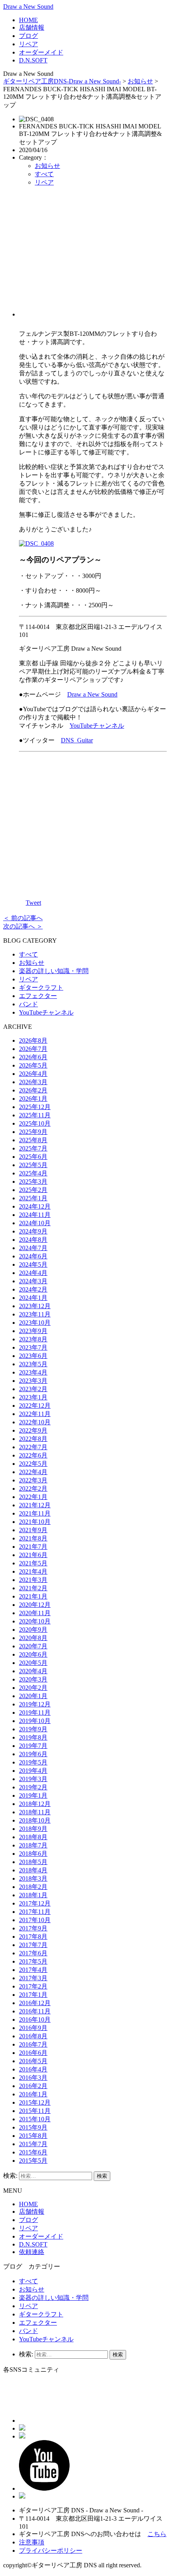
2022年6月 (33, 1455)
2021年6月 (33, 1555)
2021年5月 (33, 1563)
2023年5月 (33, 1364)
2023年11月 (35, 1314)
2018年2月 (33, 1887)
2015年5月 (33, 2161)
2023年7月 (33, 1347)
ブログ (28, 36)
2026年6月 (33, 1057)
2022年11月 (35, 1414)
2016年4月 (33, 2069)
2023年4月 (33, 1372)
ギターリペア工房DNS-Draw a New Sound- (62, 81)
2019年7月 (33, 1746)
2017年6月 (33, 1953)
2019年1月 (33, 1795)
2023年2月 (33, 1389)
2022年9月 (33, 1430)
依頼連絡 (32, 2252)
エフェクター (38, 996)
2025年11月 (35, 1115)
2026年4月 (33, 1074)
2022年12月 (35, 1406)
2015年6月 (33, 2152)
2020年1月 (33, 1696)
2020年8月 (33, 1638)
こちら (157, 2534)
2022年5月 (33, 1464)
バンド (28, 1004)
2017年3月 (33, 1978)
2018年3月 (33, 1878)
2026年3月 (33, 1082)
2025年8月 (33, 1140)
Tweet (33, 903)
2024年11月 (35, 1215)
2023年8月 (33, 1339)
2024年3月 (33, 1281)
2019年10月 (35, 1721)
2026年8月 (33, 1040)
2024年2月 (33, 1289)
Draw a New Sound (28, 7)
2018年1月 (33, 1895)
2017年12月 (35, 1903)
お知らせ (140, 81)
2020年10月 (35, 1621)
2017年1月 (33, 1995)
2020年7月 (33, 1646)
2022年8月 (33, 1439)
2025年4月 (33, 1173)
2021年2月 (33, 1588)
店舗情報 (32, 27)
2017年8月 (33, 1937)
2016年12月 (35, 2003)
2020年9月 (33, 1630)
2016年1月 (33, 2094)
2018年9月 (33, 1829)
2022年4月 (33, 1472)
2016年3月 (33, 2078)
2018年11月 (35, 1812)
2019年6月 (33, 1754)
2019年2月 (33, 1787)
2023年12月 (35, 1306)
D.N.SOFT (33, 60)
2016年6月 (33, 2053)
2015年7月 (33, 2144)
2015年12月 (35, 2102)
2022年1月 (33, 1497)
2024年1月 (33, 1298)
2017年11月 (35, 1912)
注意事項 (32, 2542)
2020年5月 (33, 1663)
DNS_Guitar (77, 740)
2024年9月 (33, 1231)
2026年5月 (33, 1065)
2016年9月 (33, 2028)
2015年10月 (35, 2119)
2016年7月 (33, 2044)
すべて (44, 174)
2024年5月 (33, 1264)
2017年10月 (35, 1920)
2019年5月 (33, 1762)
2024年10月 (35, 1223)
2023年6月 (33, 1356)
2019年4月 (33, 1771)
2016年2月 (33, 2086)
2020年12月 (35, 1605)
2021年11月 (35, 1513)
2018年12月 (35, 1804)
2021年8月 (33, 1538)
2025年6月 (33, 1157)
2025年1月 (33, 1198)
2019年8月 (33, 1737)
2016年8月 (33, 2036)
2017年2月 (33, 1986)
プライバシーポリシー (51, 2551)
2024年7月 (33, 1248)
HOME (28, 20)
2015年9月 (33, 2127)
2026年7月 (33, 1049)
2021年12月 (35, 1505)
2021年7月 (33, 1547)
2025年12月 (35, 1107)
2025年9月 (33, 1132)
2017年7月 (33, 1945)
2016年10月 (35, 2020)
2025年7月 (33, 1148)
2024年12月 (35, 1206)
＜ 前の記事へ (23, 918)
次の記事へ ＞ (23, 926)
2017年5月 (33, 1961)
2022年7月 (33, 1447)
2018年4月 (33, 1870)
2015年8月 (33, 2136)
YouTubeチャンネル (97, 726)
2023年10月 (35, 1323)
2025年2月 (33, 1190)
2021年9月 (33, 1530)
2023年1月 (33, 1397)
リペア (28, 44)
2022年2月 (33, 1489)
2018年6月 (33, 1854)
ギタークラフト (41, 988)
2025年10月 (35, 1123)
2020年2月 (33, 1688)
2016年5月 (33, 2061)
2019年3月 (33, 1779)
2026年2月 (33, 1090)
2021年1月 (33, 1596)
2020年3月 (33, 1679)
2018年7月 (33, 1845)
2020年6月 (33, 1654)
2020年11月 (35, 1613)
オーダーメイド (41, 52)
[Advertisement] (93, 255)
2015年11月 (35, 2111)
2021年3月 (33, 1580)
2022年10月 (35, 1422)
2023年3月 (33, 1381)
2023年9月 (33, 1331)
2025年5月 (33, 1165)
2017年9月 (33, 1928)
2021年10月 (35, 1522)
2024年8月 (33, 1240)
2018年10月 (35, 1820)
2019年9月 (33, 1729)
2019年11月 (35, 1713)
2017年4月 (33, 1970)
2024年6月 (33, 1256)
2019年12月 (35, 1704)
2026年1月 (33, 1099)
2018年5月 (33, 1862)
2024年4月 (33, 1273)
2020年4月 (33, 1671)
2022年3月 (33, 1480)
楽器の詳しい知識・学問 (54, 971)
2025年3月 (33, 1182)
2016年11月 (35, 2011)
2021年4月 (33, 1571)
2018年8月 (33, 1837)
